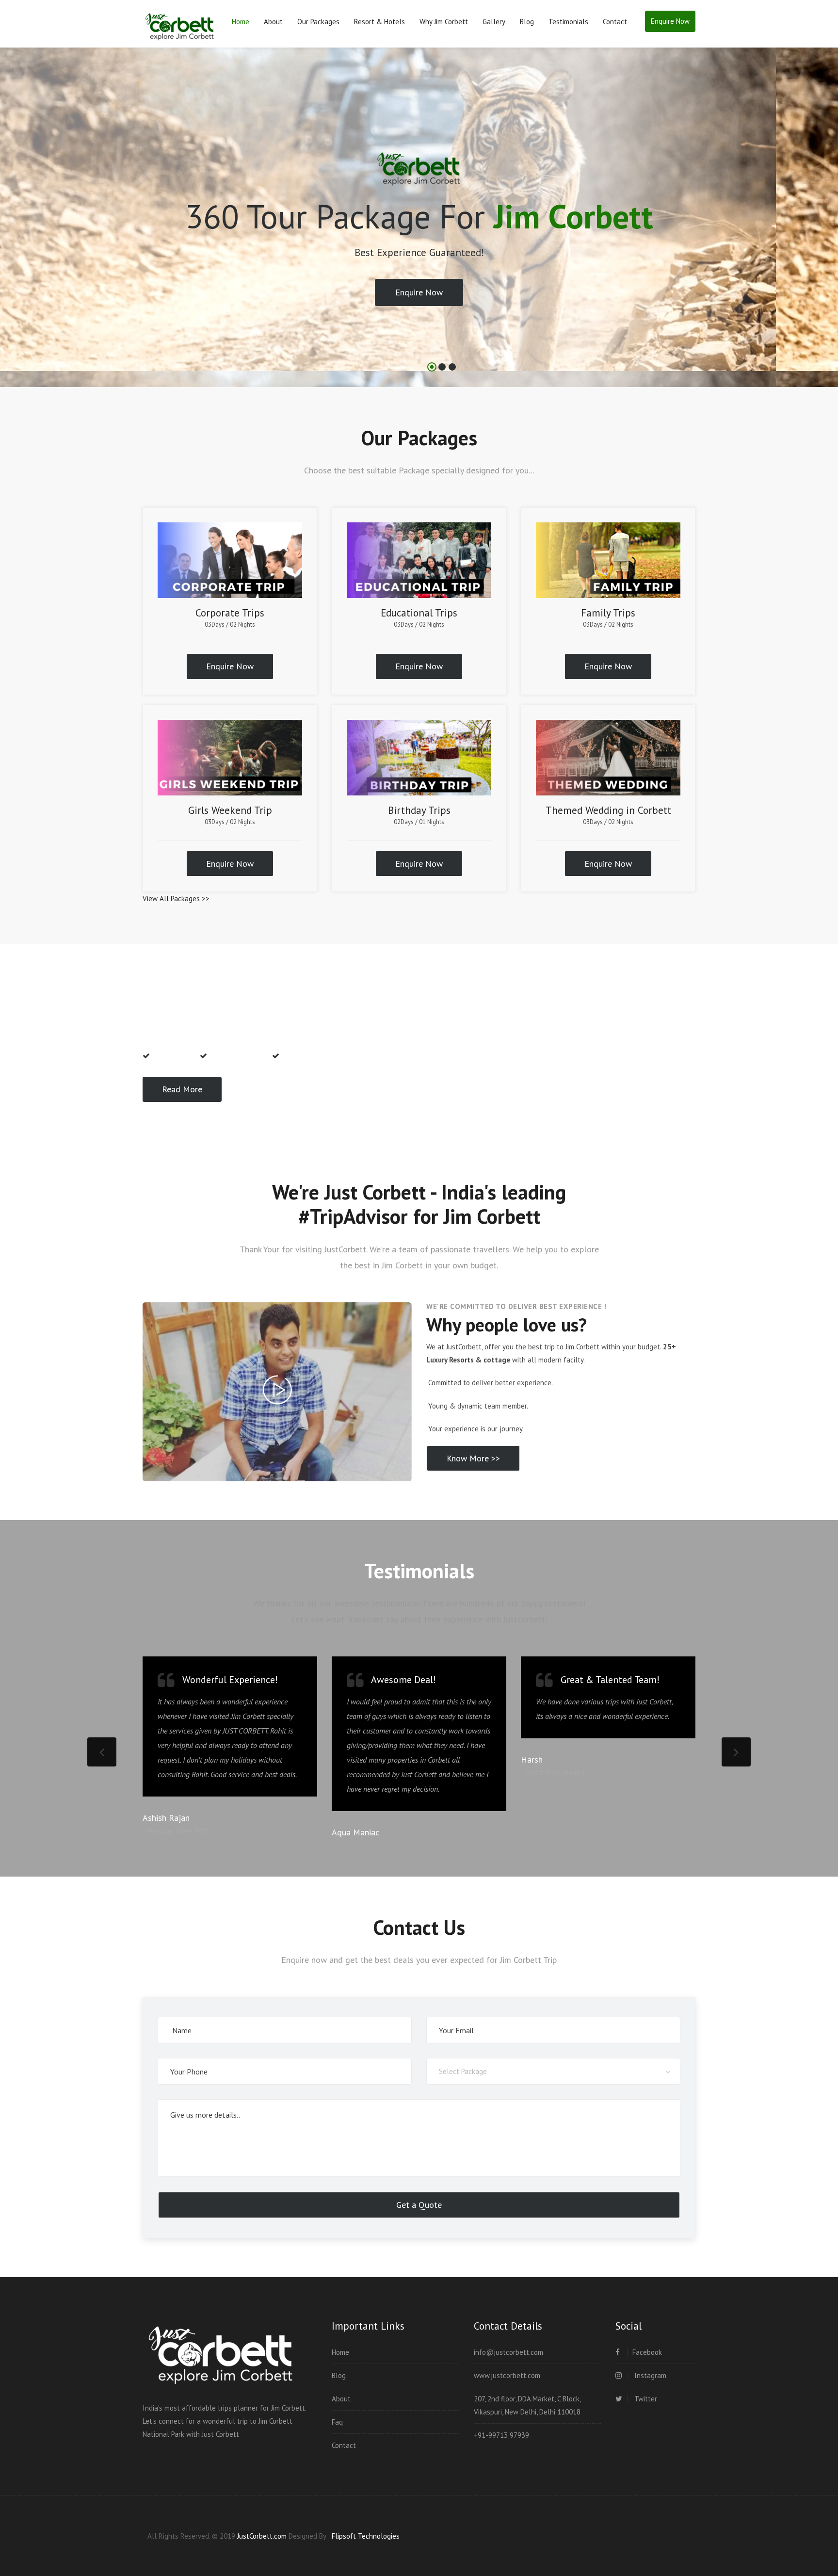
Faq (337, 2422)
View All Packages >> (176, 899)
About (273, 22)
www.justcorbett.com (507, 2375)
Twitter (645, 2399)
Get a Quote (419, 2205)
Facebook (647, 2352)
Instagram (649, 2375)
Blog (527, 22)
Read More (182, 1089)
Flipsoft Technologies (366, 2536)
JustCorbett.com (263, 2536)
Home (241, 22)
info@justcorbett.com (508, 2352)
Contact (615, 22)
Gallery (494, 22)
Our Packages (318, 22)
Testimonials (568, 22)
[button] (19, 228)
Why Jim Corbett (444, 22)
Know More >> (473, 1458)
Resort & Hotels (379, 22)
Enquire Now (670, 21)
